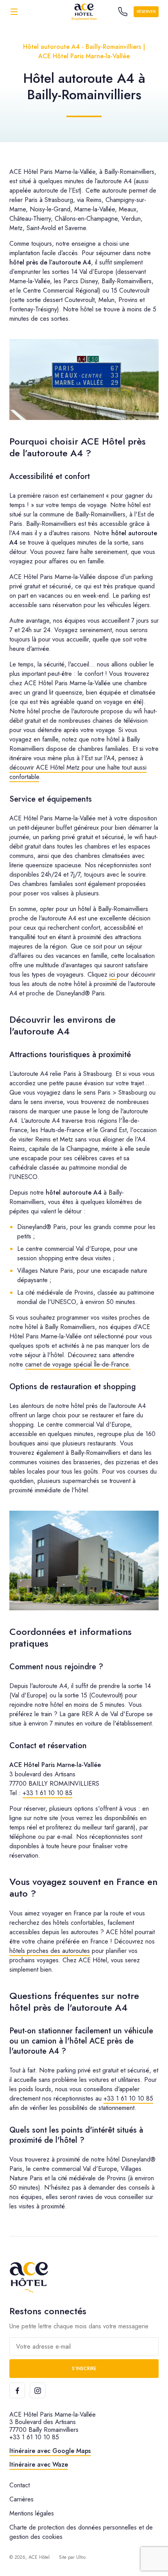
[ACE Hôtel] (84, 12)
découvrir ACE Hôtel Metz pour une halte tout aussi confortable (78, 772)
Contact (20, 2485)
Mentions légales (32, 2513)
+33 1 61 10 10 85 (47, 1793)
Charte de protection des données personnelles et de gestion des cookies (81, 2532)
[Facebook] (17, 2390)
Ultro (81, 2557)
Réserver (146, 12)
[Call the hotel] (123, 12)
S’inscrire (84, 2369)
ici (113, 974)
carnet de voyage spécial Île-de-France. (78, 1364)
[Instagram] (38, 2390)
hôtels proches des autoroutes (50, 1951)
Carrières (21, 2499)
